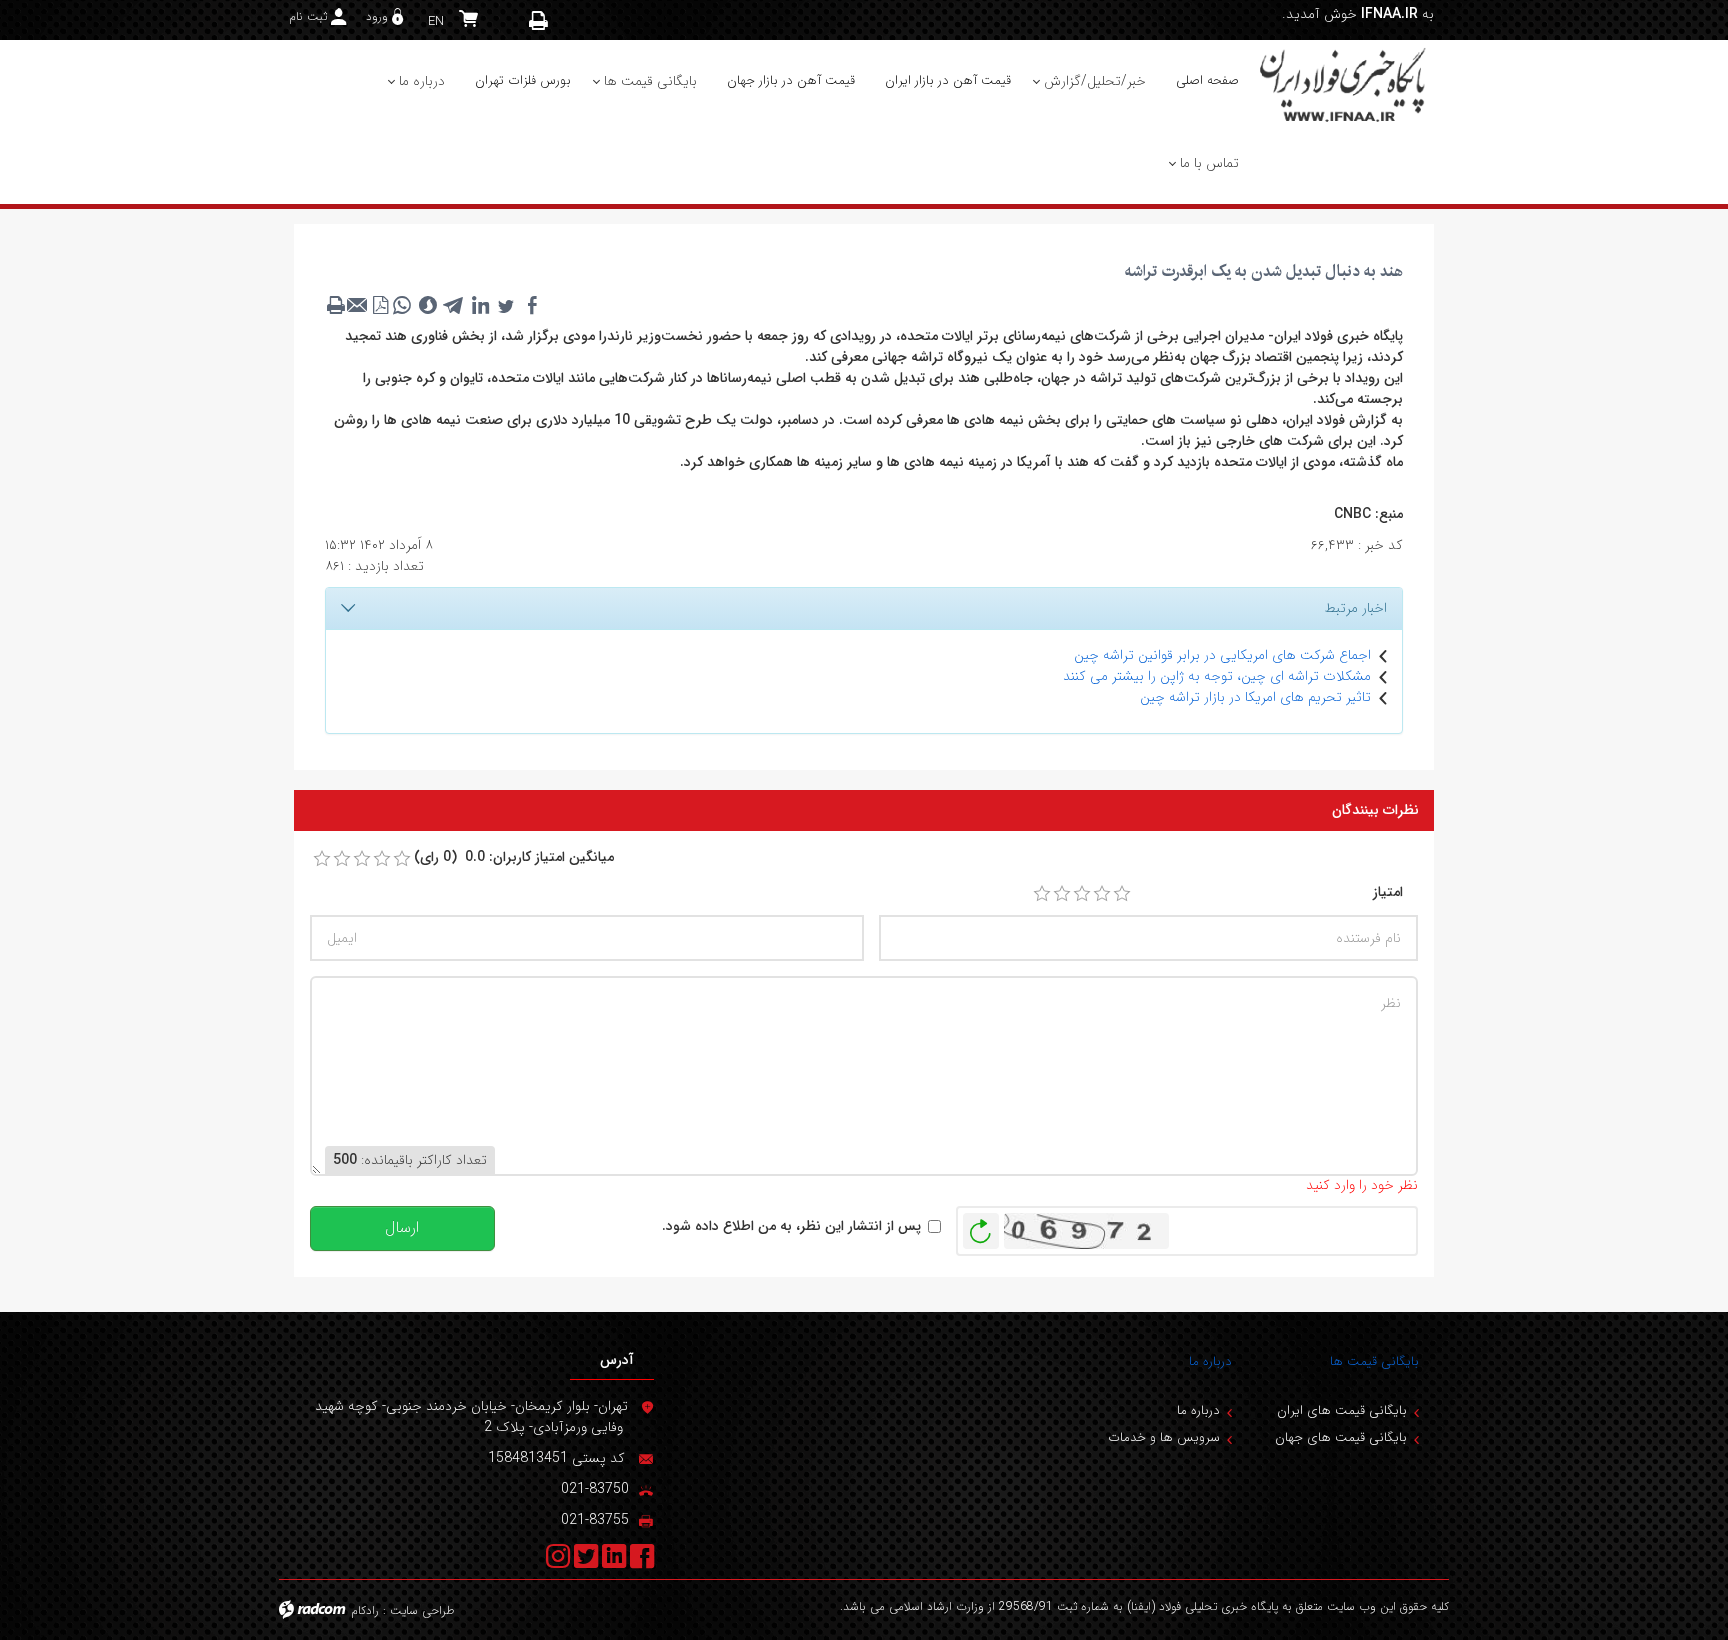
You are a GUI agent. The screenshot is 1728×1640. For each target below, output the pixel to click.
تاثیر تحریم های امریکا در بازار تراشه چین (1255, 697)
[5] (1122, 894)
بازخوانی (981, 1226)
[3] (1082, 894)
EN (436, 21)
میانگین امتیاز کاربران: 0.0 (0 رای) (514, 857)
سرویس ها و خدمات (1164, 1437)
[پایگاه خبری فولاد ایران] (1344, 84)
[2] (1062, 894)
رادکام (365, 1610)
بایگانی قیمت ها (1374, 1361)
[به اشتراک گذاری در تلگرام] (454, 305)
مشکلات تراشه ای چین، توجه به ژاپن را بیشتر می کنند (1217, 676)
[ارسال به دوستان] (358, 305)
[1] (1042, 894)
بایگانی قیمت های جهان (1341, 1437)
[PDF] (380, 305)
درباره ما (1210, 1361)
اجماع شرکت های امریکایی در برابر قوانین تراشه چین (1222, 655)
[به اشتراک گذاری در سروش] (428, 305)
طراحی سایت (422, 1610)
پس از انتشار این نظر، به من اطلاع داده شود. (791, 1226)
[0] (322, 859)
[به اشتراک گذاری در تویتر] (506, 305)
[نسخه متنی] (336, 305)
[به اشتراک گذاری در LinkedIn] (480, 305)
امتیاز (1388, 892)
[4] (1102, 894)
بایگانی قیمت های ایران (1342, 1410)
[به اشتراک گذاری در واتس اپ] (402, 305)
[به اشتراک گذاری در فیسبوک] (532, 305)
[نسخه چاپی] (539, 20)
